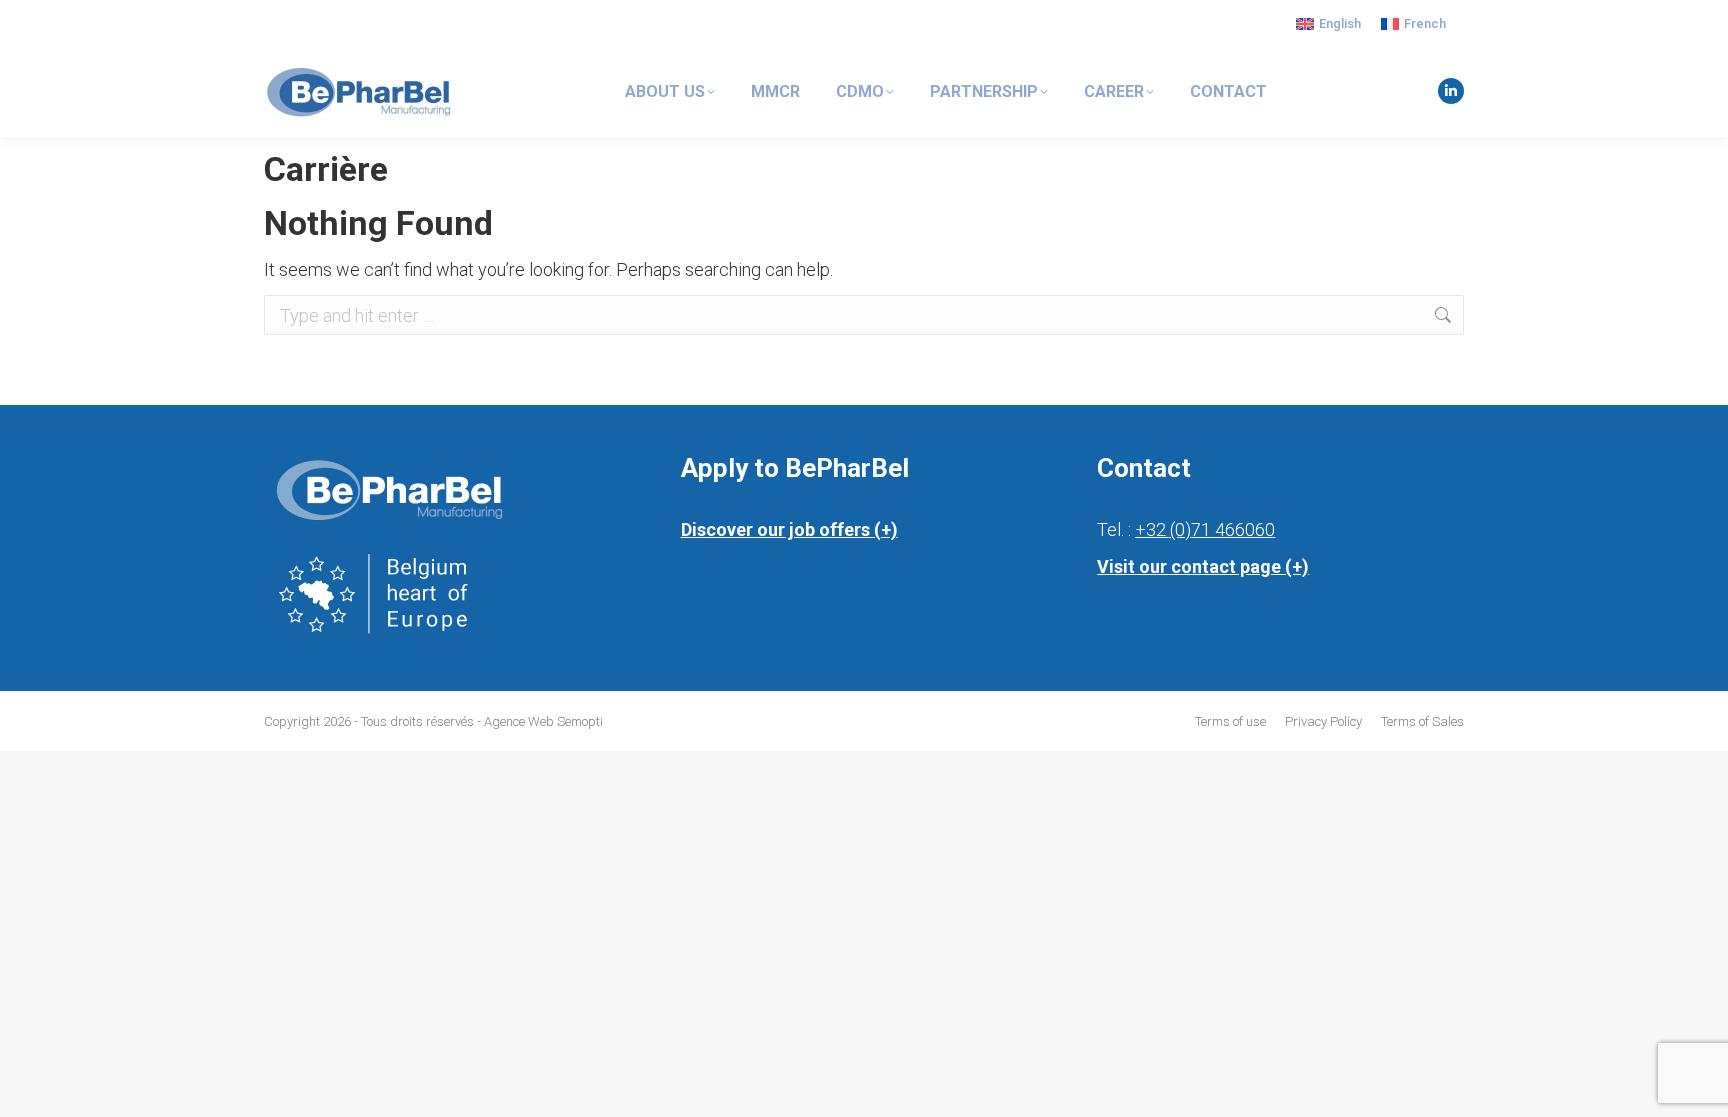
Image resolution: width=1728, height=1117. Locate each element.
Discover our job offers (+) (789, 529)
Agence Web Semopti (543, 721)
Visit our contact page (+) (1203, 566)
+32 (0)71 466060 (1205, 529)
